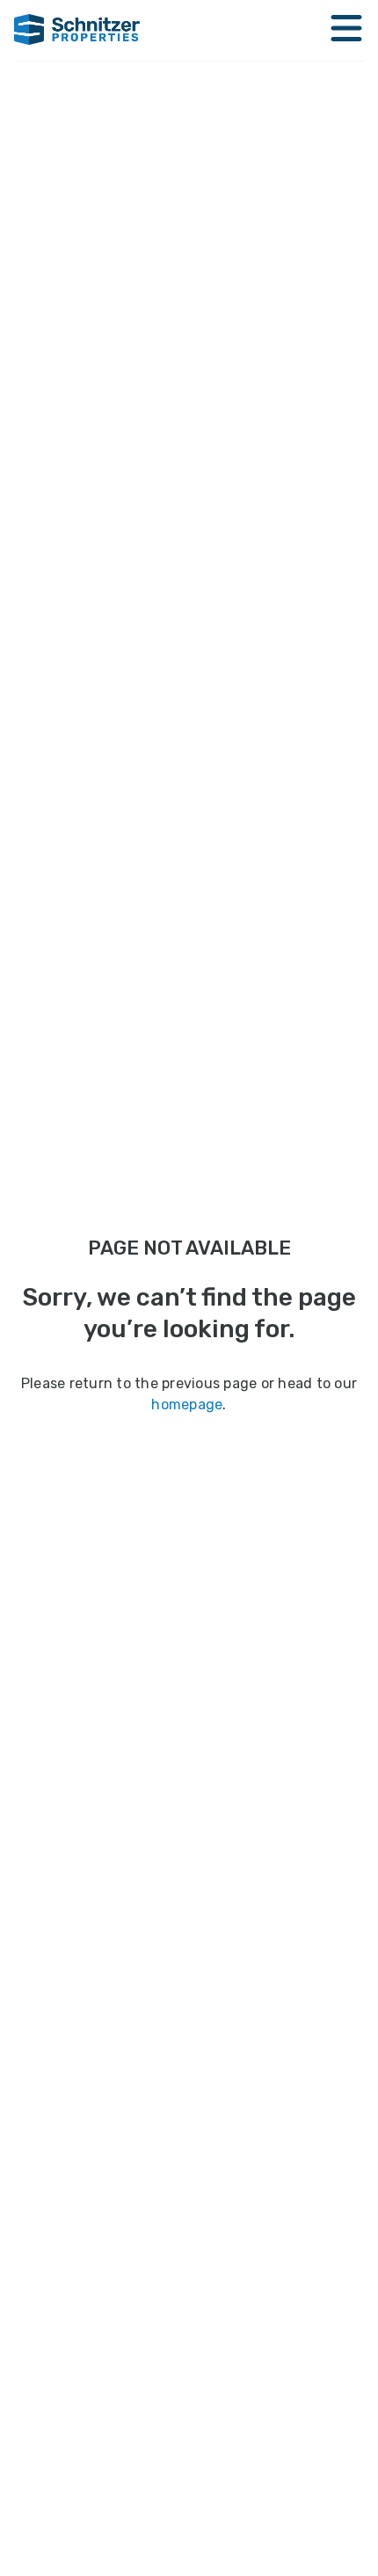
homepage (187, 1404)
